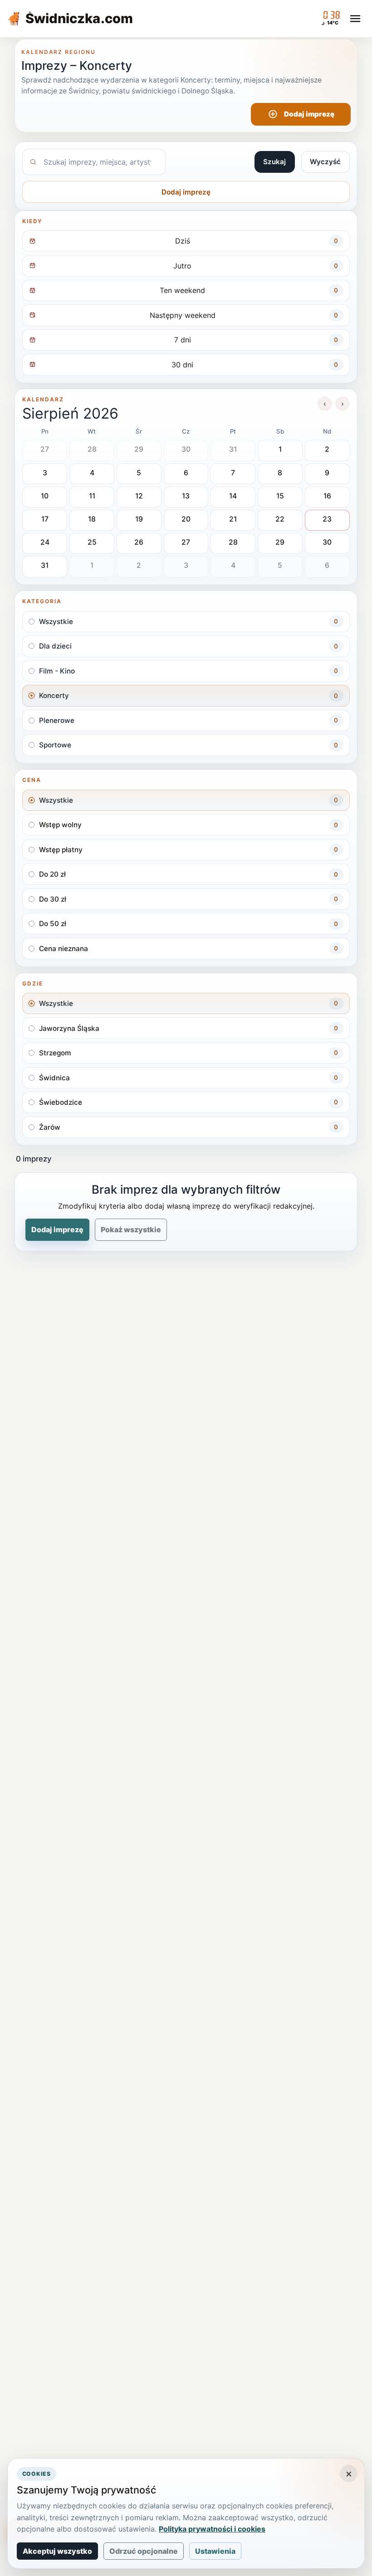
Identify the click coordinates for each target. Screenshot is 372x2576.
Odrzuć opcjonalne (144, 2551)
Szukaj (274, 162)
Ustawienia (215, 2551)
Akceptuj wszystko (57, 2551)
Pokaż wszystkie (131, 1229)
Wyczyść (325, 162)
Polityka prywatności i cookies (212, 2529)
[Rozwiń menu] (355, 19)
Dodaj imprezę (309, 114)
